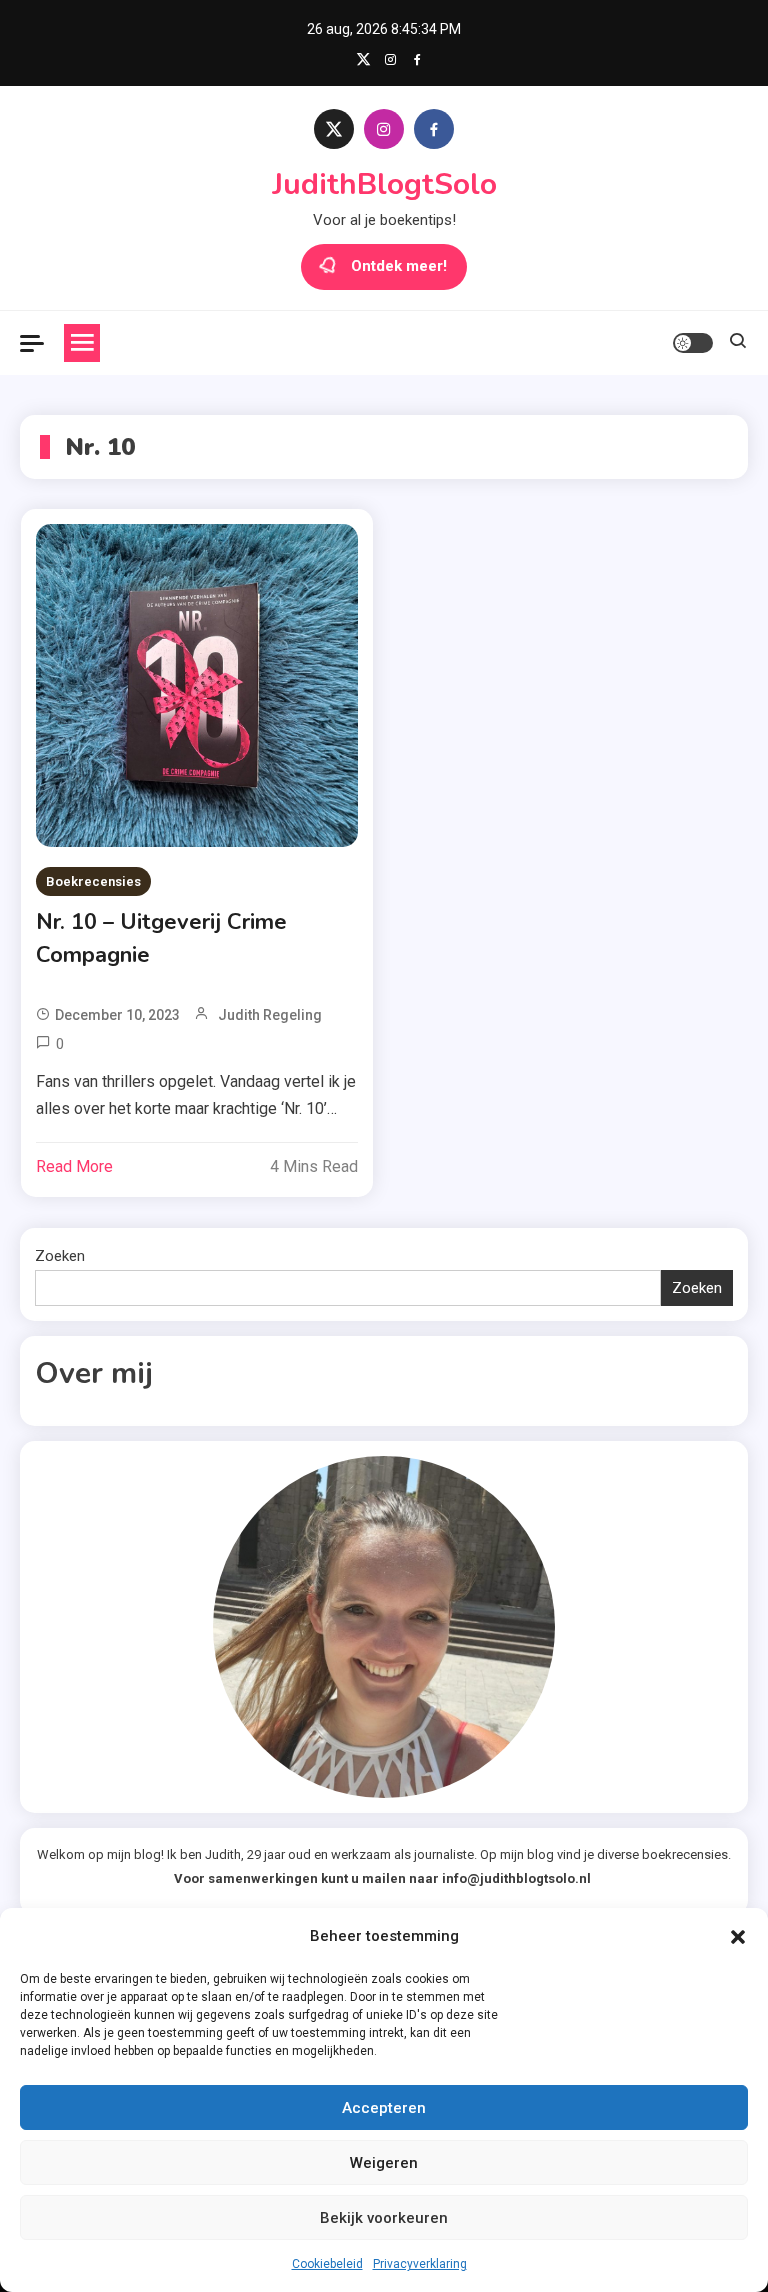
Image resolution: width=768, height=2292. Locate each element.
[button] (738, 1937)
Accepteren (384, 2108)
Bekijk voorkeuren (384, 2218)
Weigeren (384, 2163)
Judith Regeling (270, 1015)
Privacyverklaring (420, 2264)
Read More (74, 1166)
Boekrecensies (93, 881)
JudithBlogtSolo (384, 184)
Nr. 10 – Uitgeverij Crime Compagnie (161, 938)
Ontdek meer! (399, 266)
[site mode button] (693, 343)
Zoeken (60, 1256)
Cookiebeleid (327, 2264)
